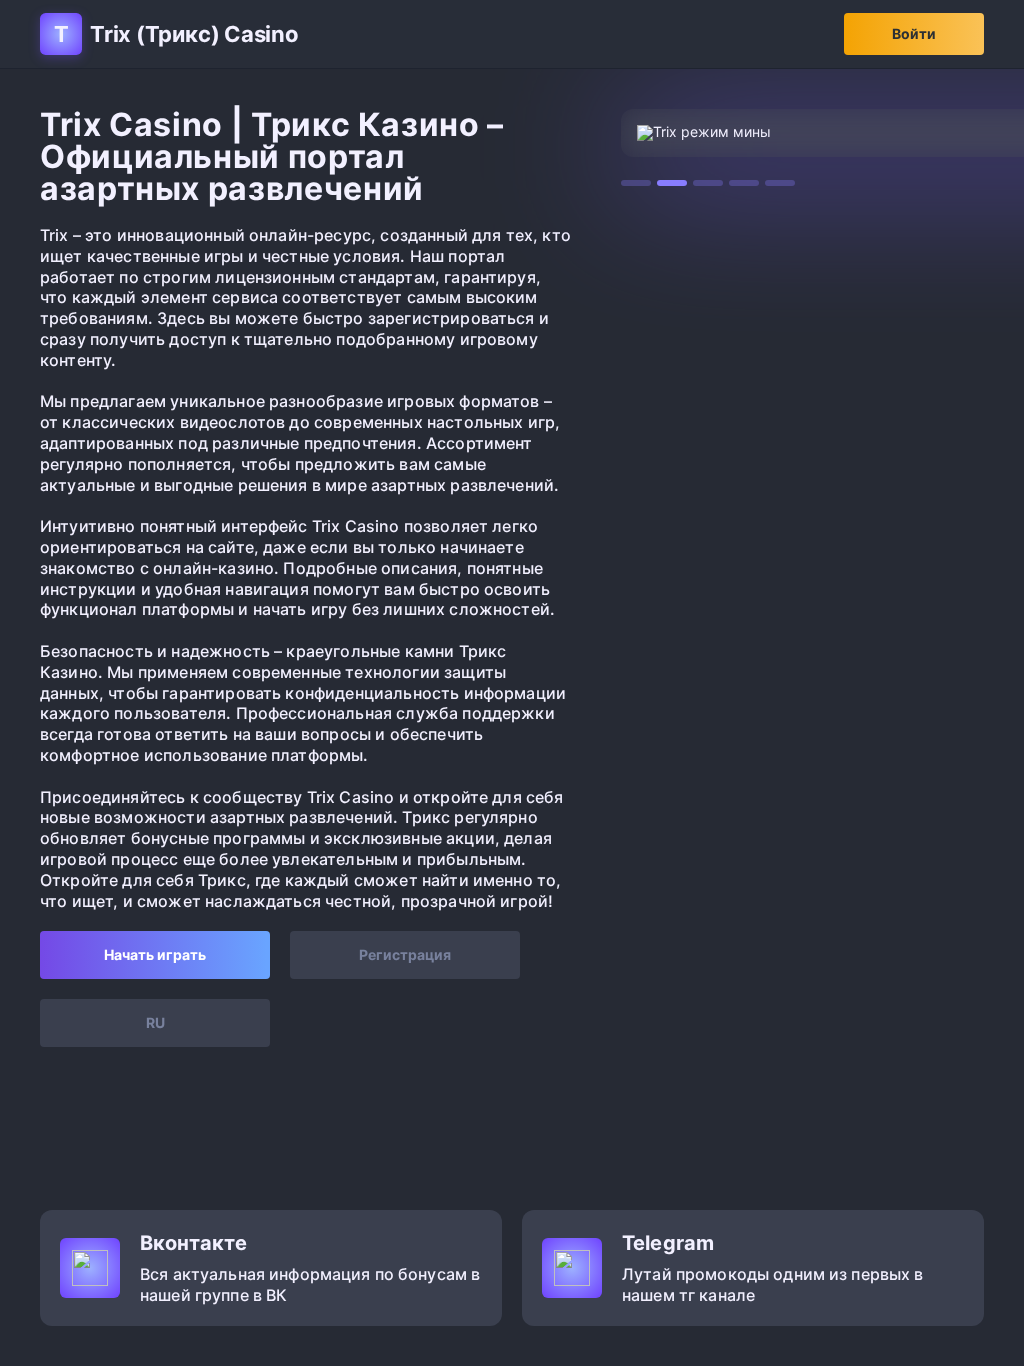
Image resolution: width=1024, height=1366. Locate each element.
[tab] (636, 183)
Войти (914, 33)
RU (155, 1022)
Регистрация (405, 954)
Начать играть (155, 954)
